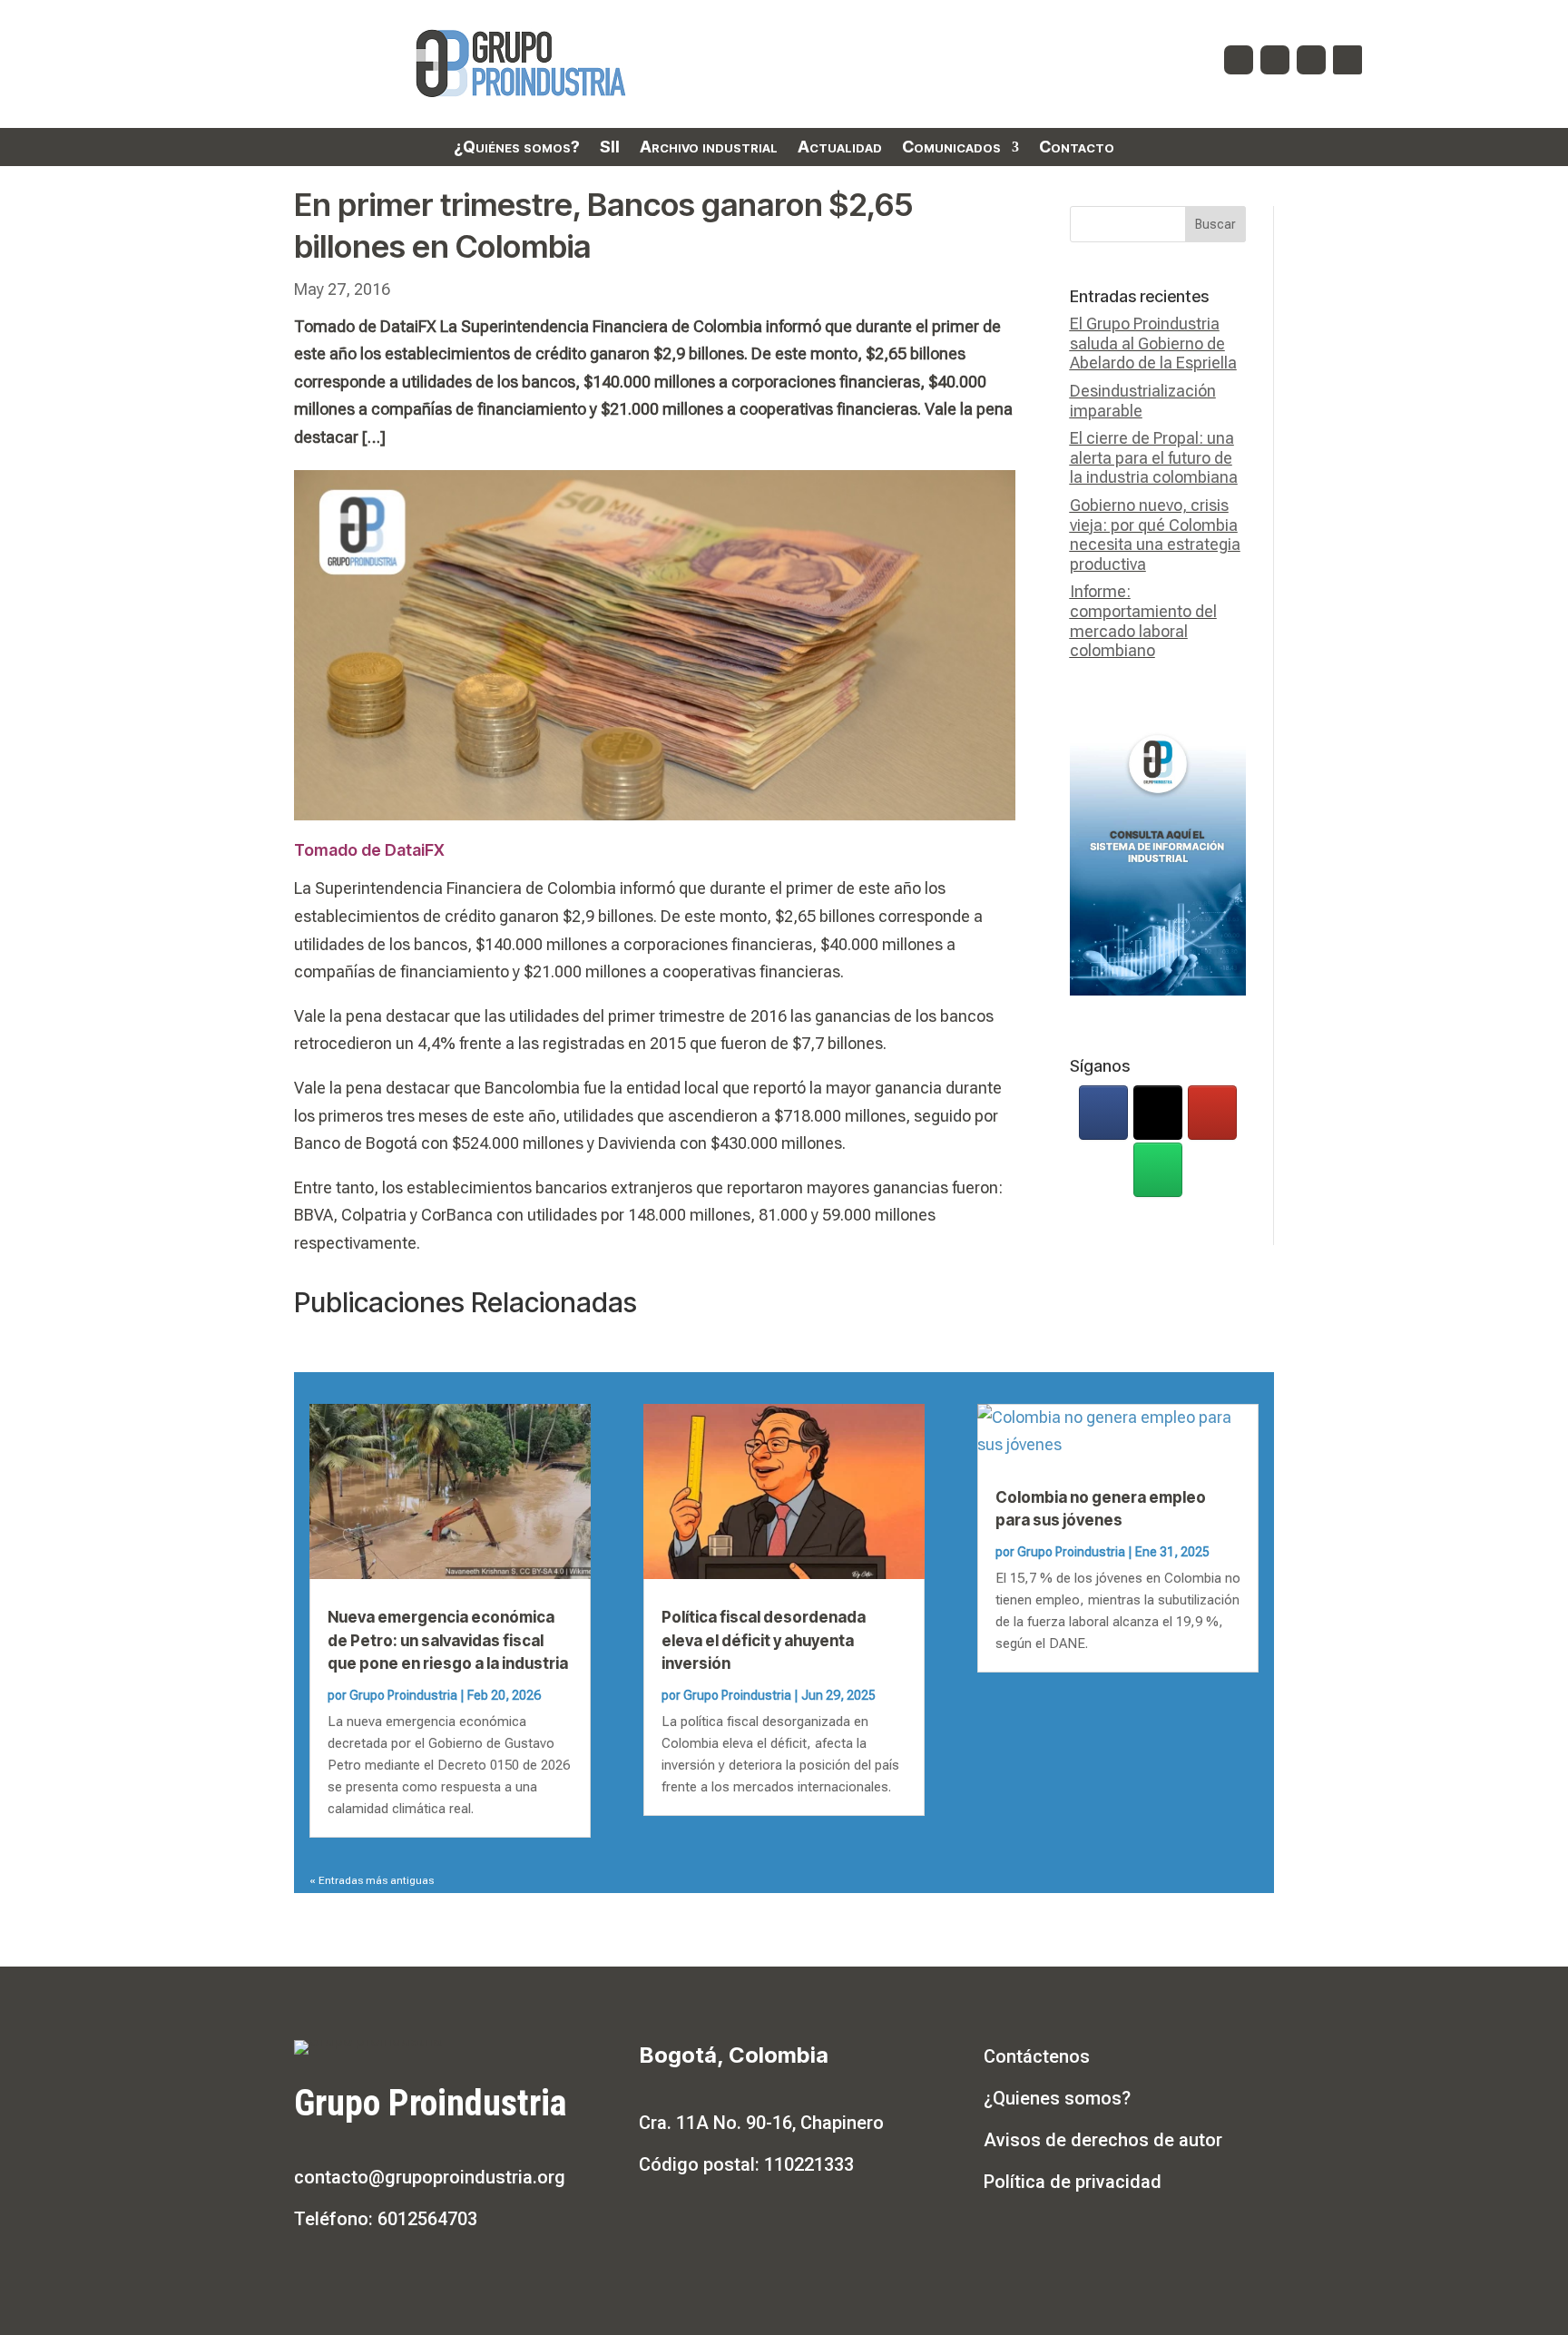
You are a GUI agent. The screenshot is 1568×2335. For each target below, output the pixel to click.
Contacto (1077, 148)
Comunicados (951, 148)
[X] (1158, 1113)
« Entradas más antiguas (372, 1880)
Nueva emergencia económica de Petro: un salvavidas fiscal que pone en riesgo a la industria (448, 1640)
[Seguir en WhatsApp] (1347, 60)
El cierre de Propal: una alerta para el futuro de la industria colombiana (1154, 457)
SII (610, 148)
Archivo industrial (709, 148)
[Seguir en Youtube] (1311, 60)
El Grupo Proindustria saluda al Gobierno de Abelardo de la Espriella (1153, 343)
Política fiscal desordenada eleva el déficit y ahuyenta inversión (764, 1640)
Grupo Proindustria (403, 1695)
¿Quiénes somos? (517, 148)
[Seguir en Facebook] (1239, 60)
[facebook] (1103, 1113)
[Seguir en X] (1275, 60)
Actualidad (840, 148)
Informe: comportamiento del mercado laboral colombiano (1143, 621)
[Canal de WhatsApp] (1158, 1170)
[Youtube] (1212, 1113)
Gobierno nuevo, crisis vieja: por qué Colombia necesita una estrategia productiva (1155, 535)
